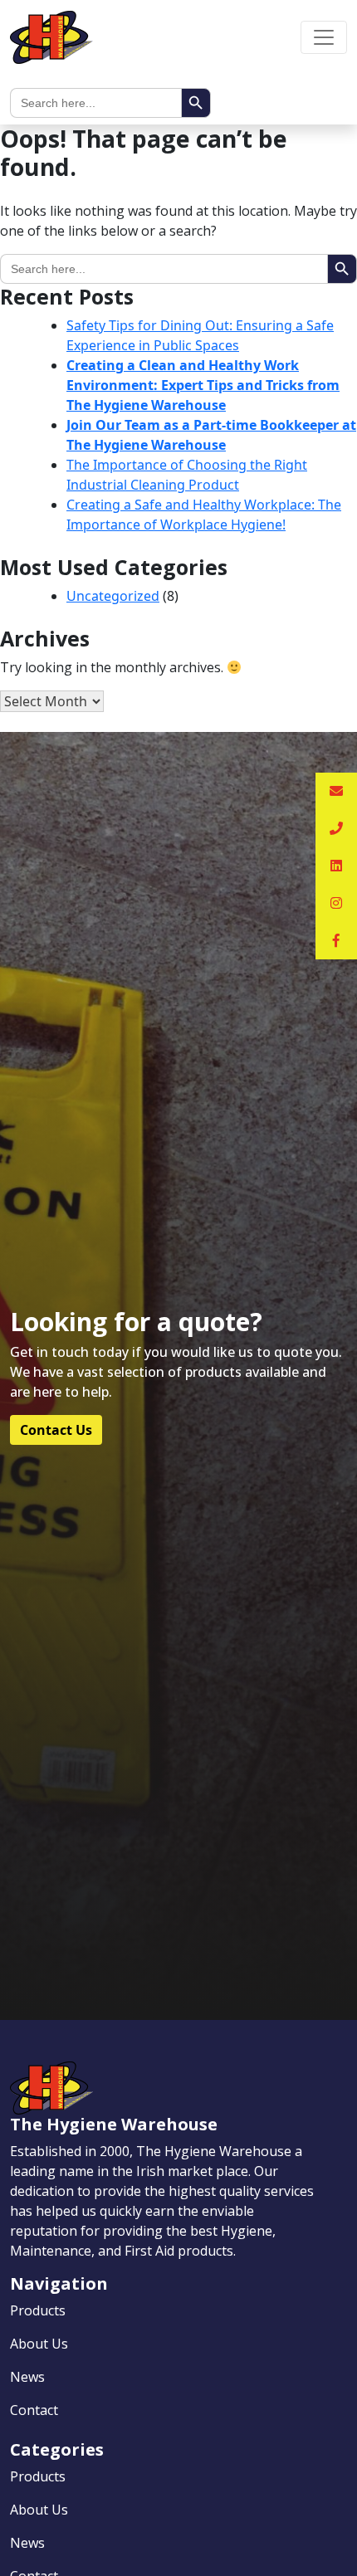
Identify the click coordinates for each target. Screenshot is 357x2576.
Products (38, 2310)
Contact (34, 2410)
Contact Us (56, 1430)
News (27, 2377)
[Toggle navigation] (324, 37)
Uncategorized (113, 596)
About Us (39, 2344)
